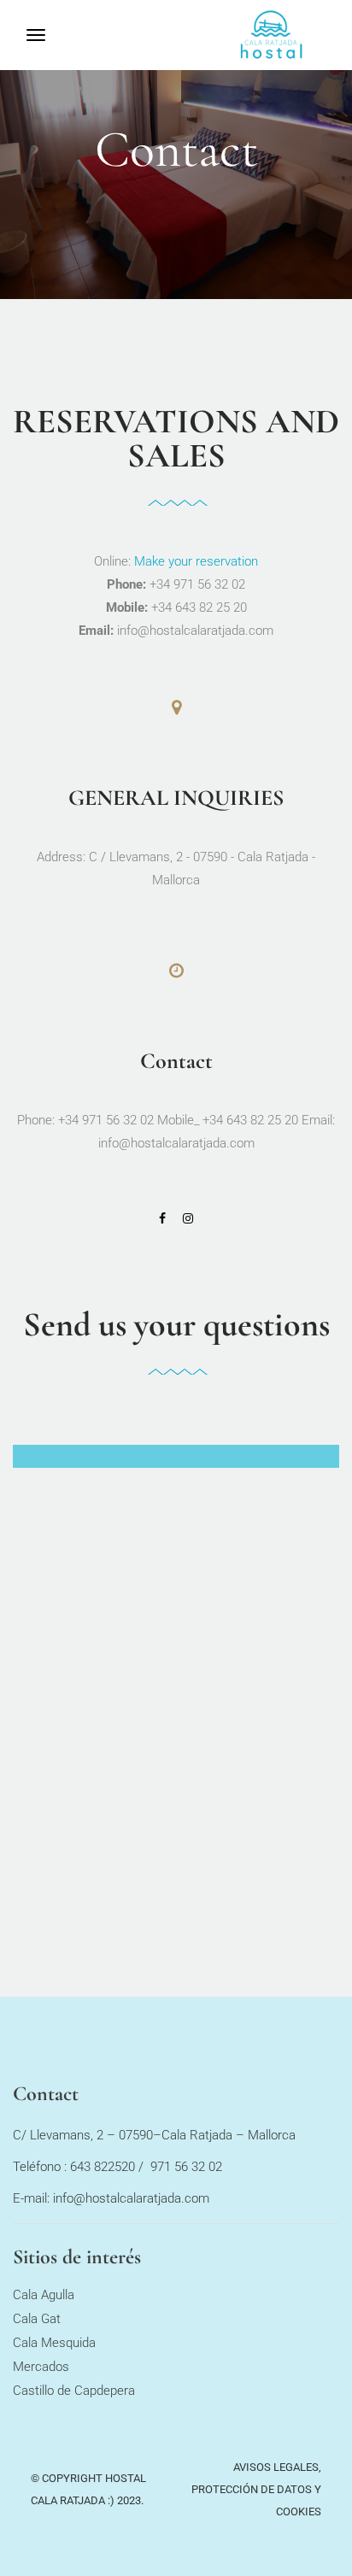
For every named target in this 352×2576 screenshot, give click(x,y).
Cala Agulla (44, 2295)
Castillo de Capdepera (74, 2391)
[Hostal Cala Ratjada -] (294, 35)
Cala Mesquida (54, 2343)
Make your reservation (196, 561)
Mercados (41, 2367)
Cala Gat (37, 2319)
